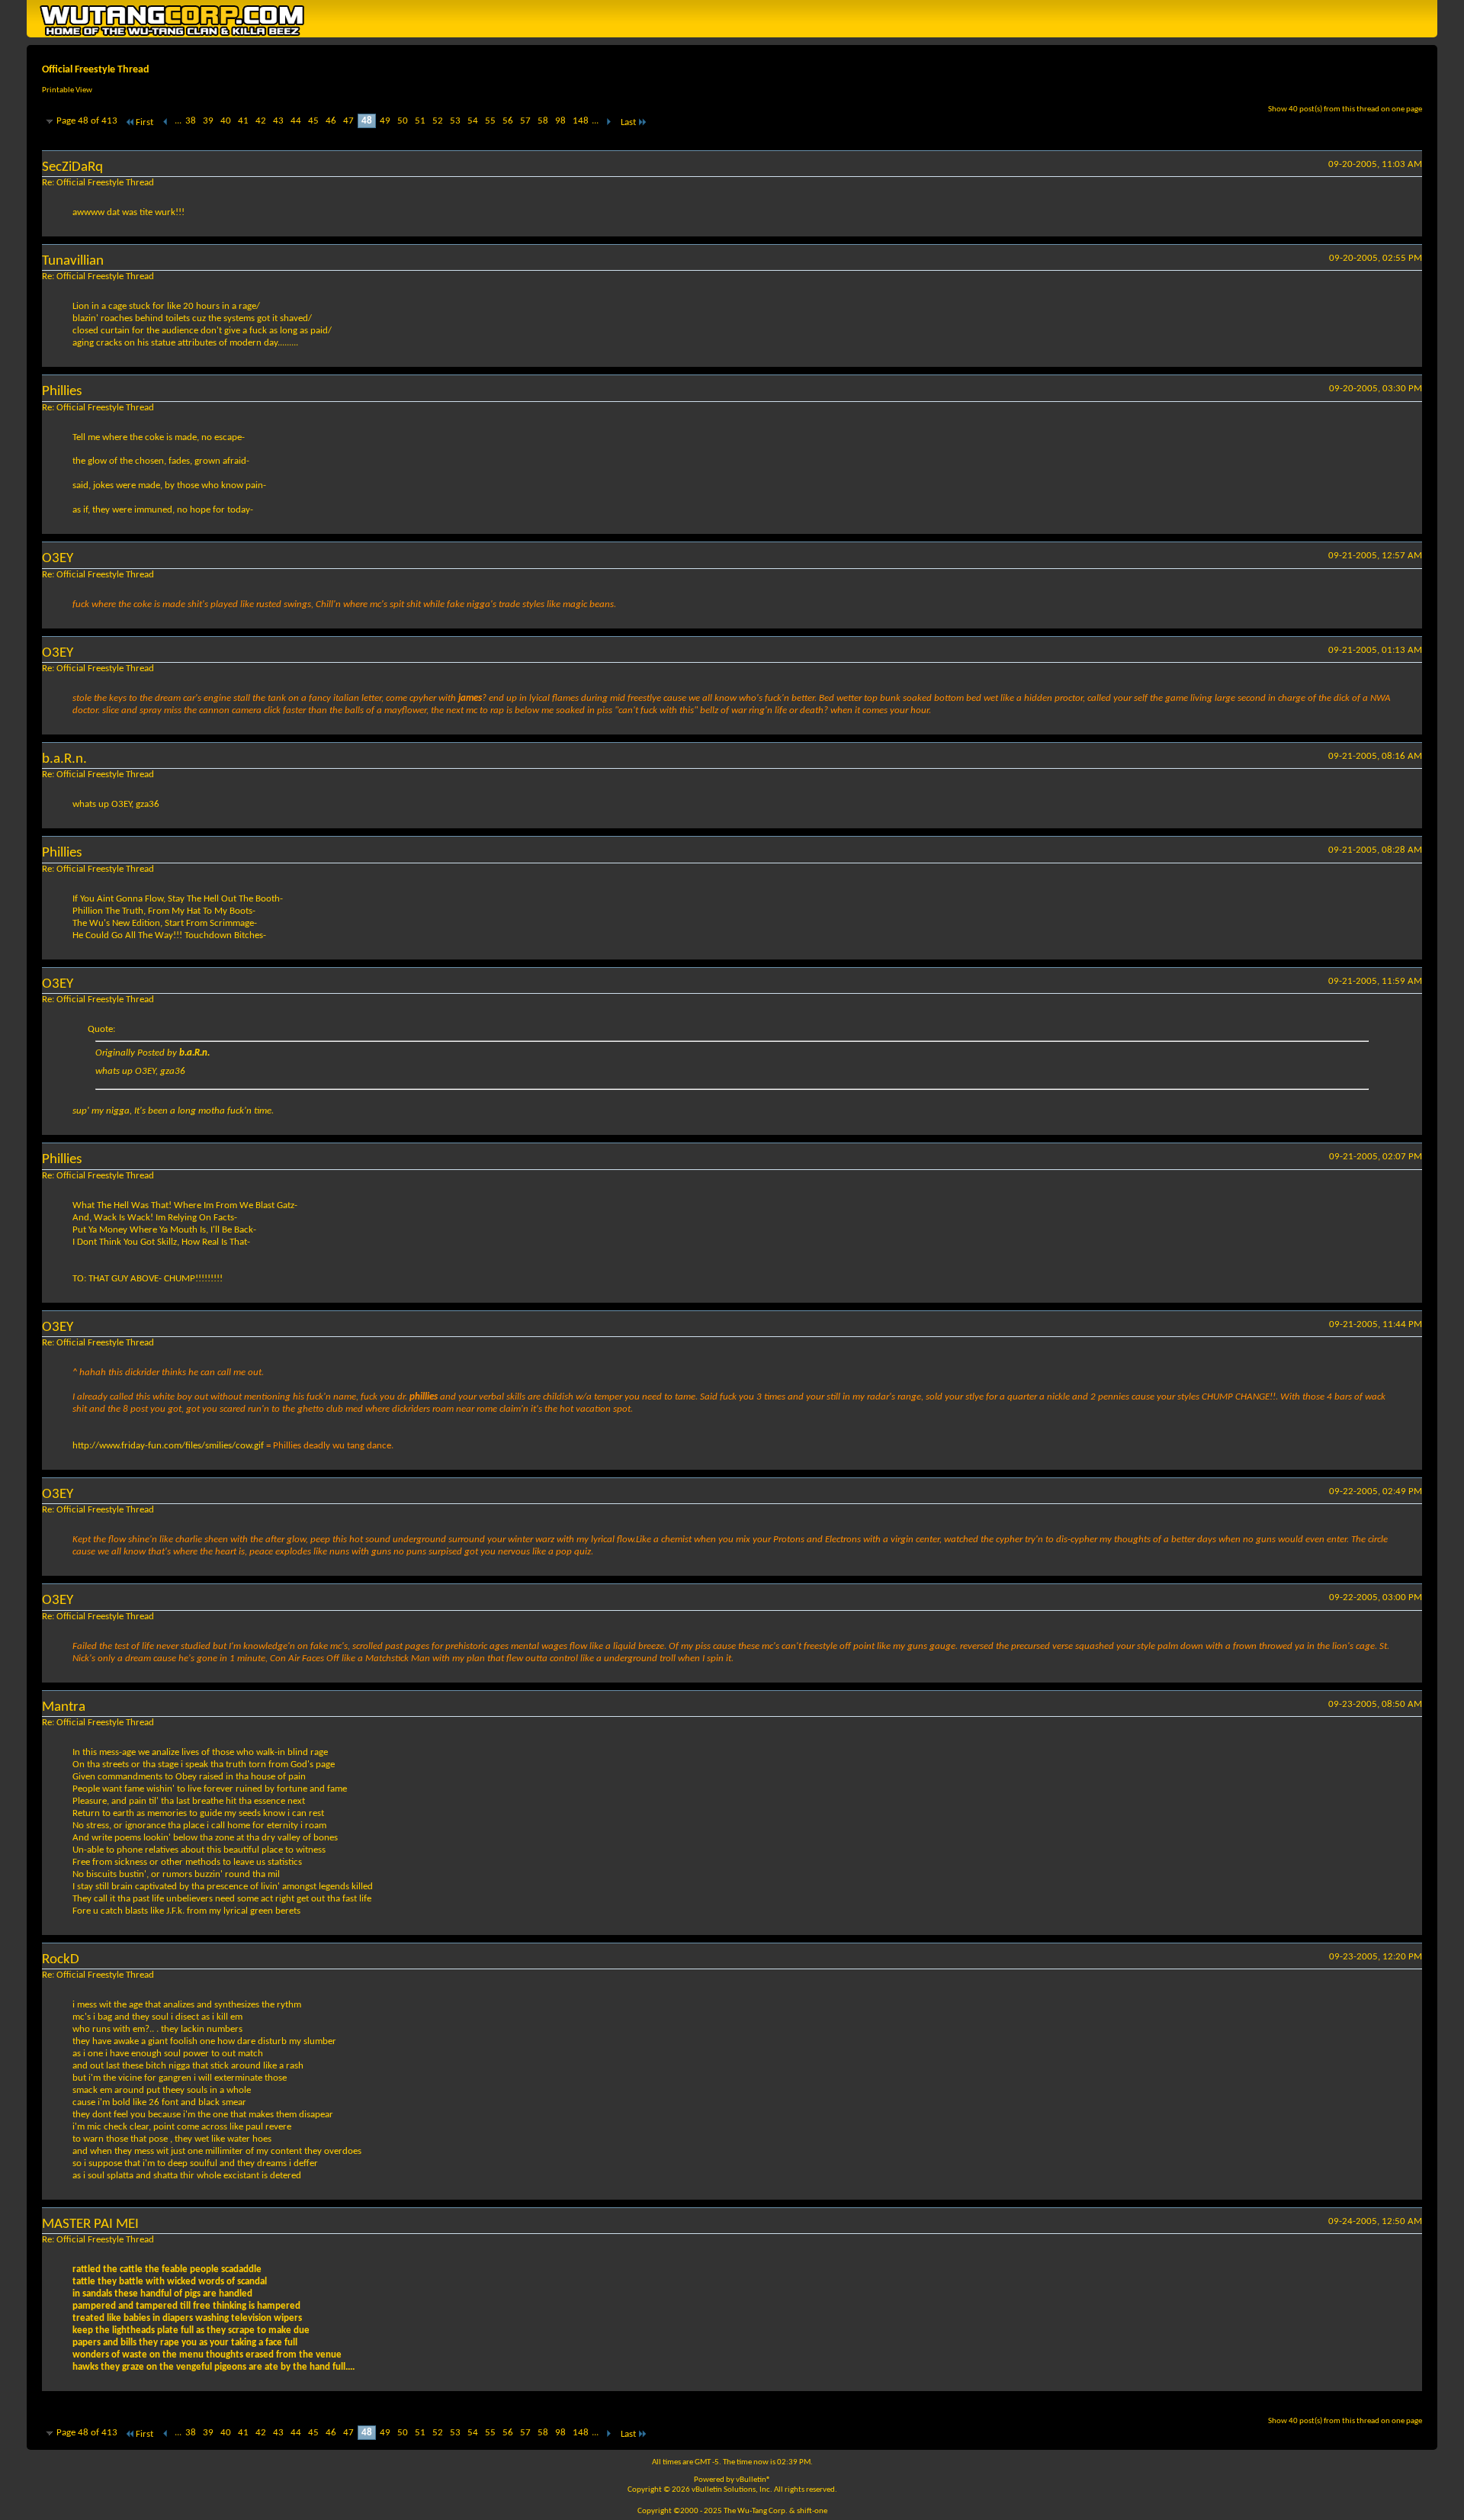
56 (508, 121)
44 (296, 121)
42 (261, 121)
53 (455, 121)
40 (226, 121)
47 (348, 121)
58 (543, 121)
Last (628, 122)
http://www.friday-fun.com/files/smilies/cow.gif (168, 1446)
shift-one (812, 2511)
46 (331, 121)
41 (243, 121)
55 (490, 121)
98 (560, 121)
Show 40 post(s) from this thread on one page (1345, 109)
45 (313, 121)
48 (367, 121)
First (144, 122)
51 (420, 121)
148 (581, 121)
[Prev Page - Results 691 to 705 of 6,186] (166, 122)
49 (385, 121)
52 (438, 121)
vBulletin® (753, 2480)
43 (278, 121)
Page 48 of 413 (87, 121)
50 (403, 121)
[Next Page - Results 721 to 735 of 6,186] (608, 122)
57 (525, 121)
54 (473, 121)
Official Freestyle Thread (96, 70)
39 (208, 121)
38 (191, 121)
